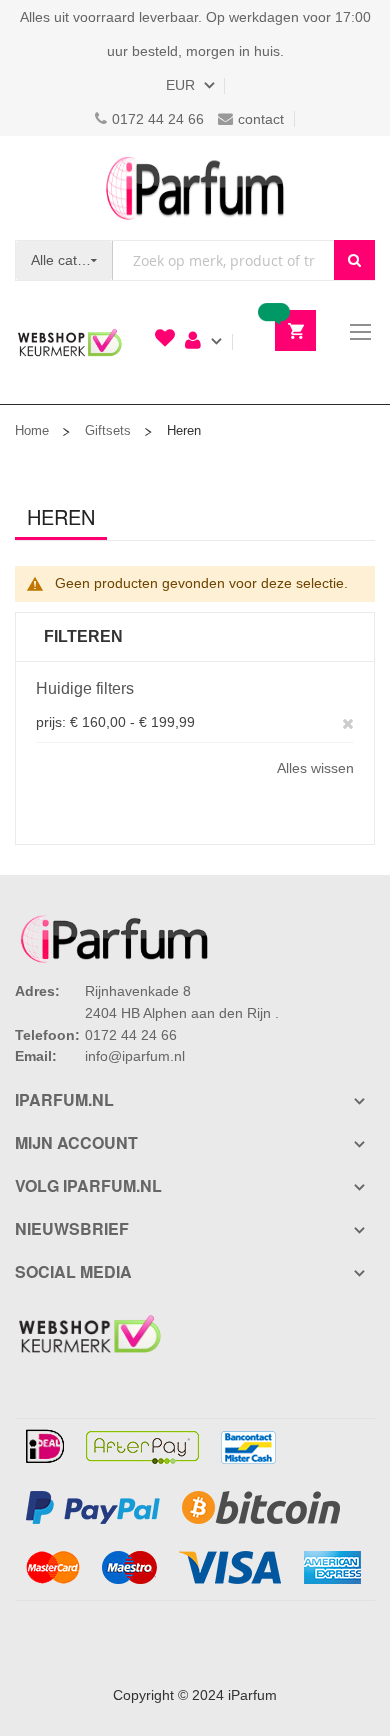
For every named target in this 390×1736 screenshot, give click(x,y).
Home (32, 430)
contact (261, 119)
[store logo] (195, 188)
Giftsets (108, 430)
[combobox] (223, 260)
